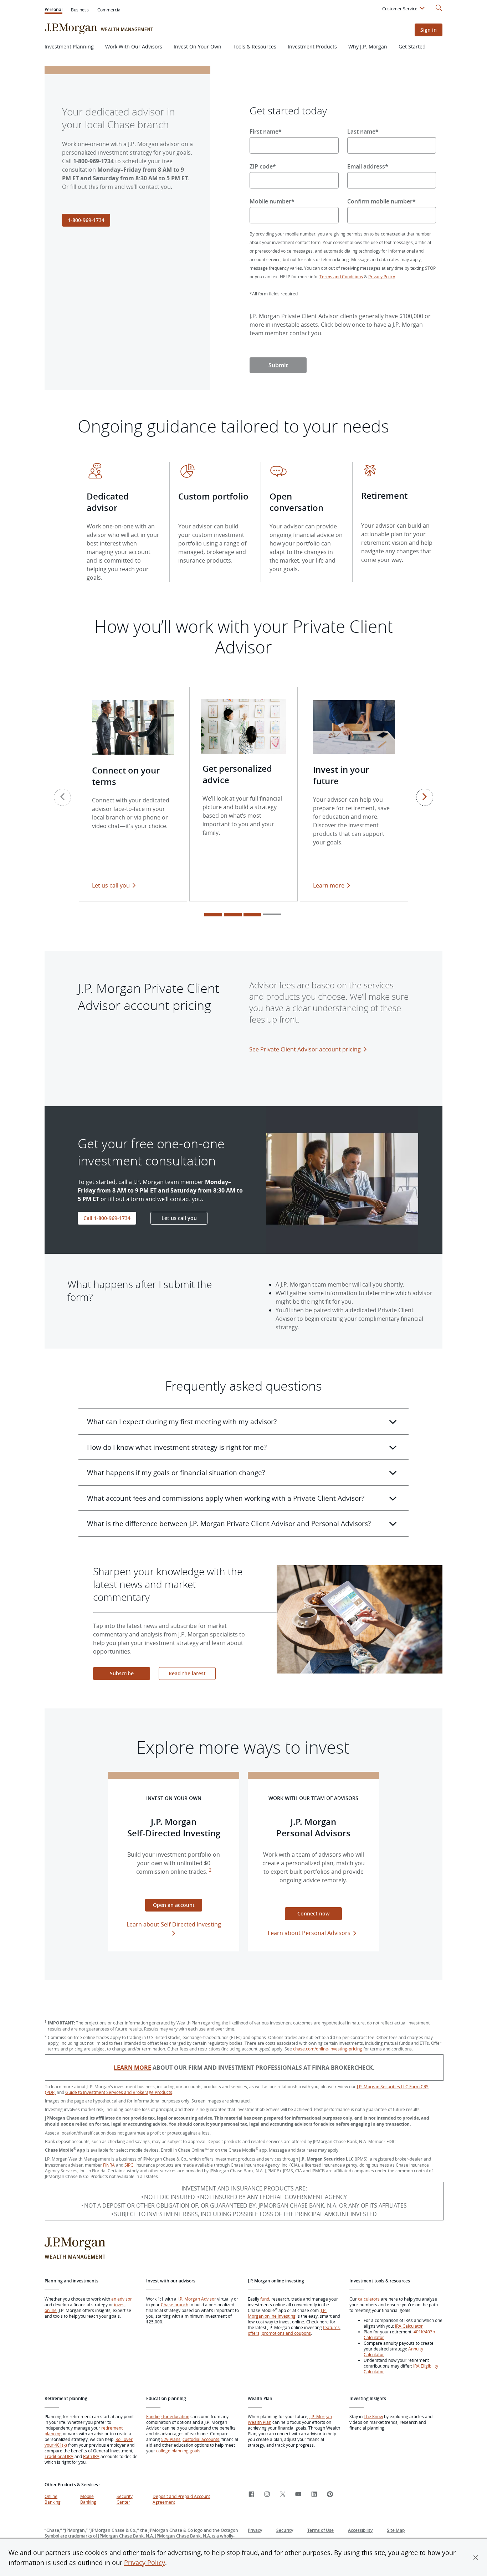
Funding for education (168, 2416)
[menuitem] (404, 10)
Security (285, 2530)
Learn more (334, 885)
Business (80, 10)
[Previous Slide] (62, 797)
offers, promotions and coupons (279, 2333)
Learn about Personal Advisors (309, 1933)
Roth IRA (91, 2456)
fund (265, 2299)
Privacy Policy (145, 2562)
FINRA (109, 2165)
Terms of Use (321, 2530)
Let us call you (111, 885)
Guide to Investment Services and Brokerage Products (119, 2092)
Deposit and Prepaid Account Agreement (181, 2499)
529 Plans (171, 2439)
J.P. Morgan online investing (287, 2313)
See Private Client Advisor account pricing (305, 1049)
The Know (373, 2416)
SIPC (129, 2165)
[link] (251, 2495)
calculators (369, 2299)
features (331, 2327)
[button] (476, 2557)
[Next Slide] (425, 797)
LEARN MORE (132, 2068)
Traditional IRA (59, 2456)
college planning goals (178, 2451)
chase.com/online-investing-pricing (328, 2049)
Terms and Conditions (341, 276)
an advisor (122, 2299)
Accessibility (360, 2530)
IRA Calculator (409, 2326)
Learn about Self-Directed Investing (174, 1924)
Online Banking (53, 2499)
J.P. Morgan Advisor (197, 2299)
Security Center (125, 2499)
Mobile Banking (88, 2499)
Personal (53, 10)
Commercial (109, 10)
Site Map (396, 2530)
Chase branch (175, 2305)
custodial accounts (201, 2439)
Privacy (255, 2530)
